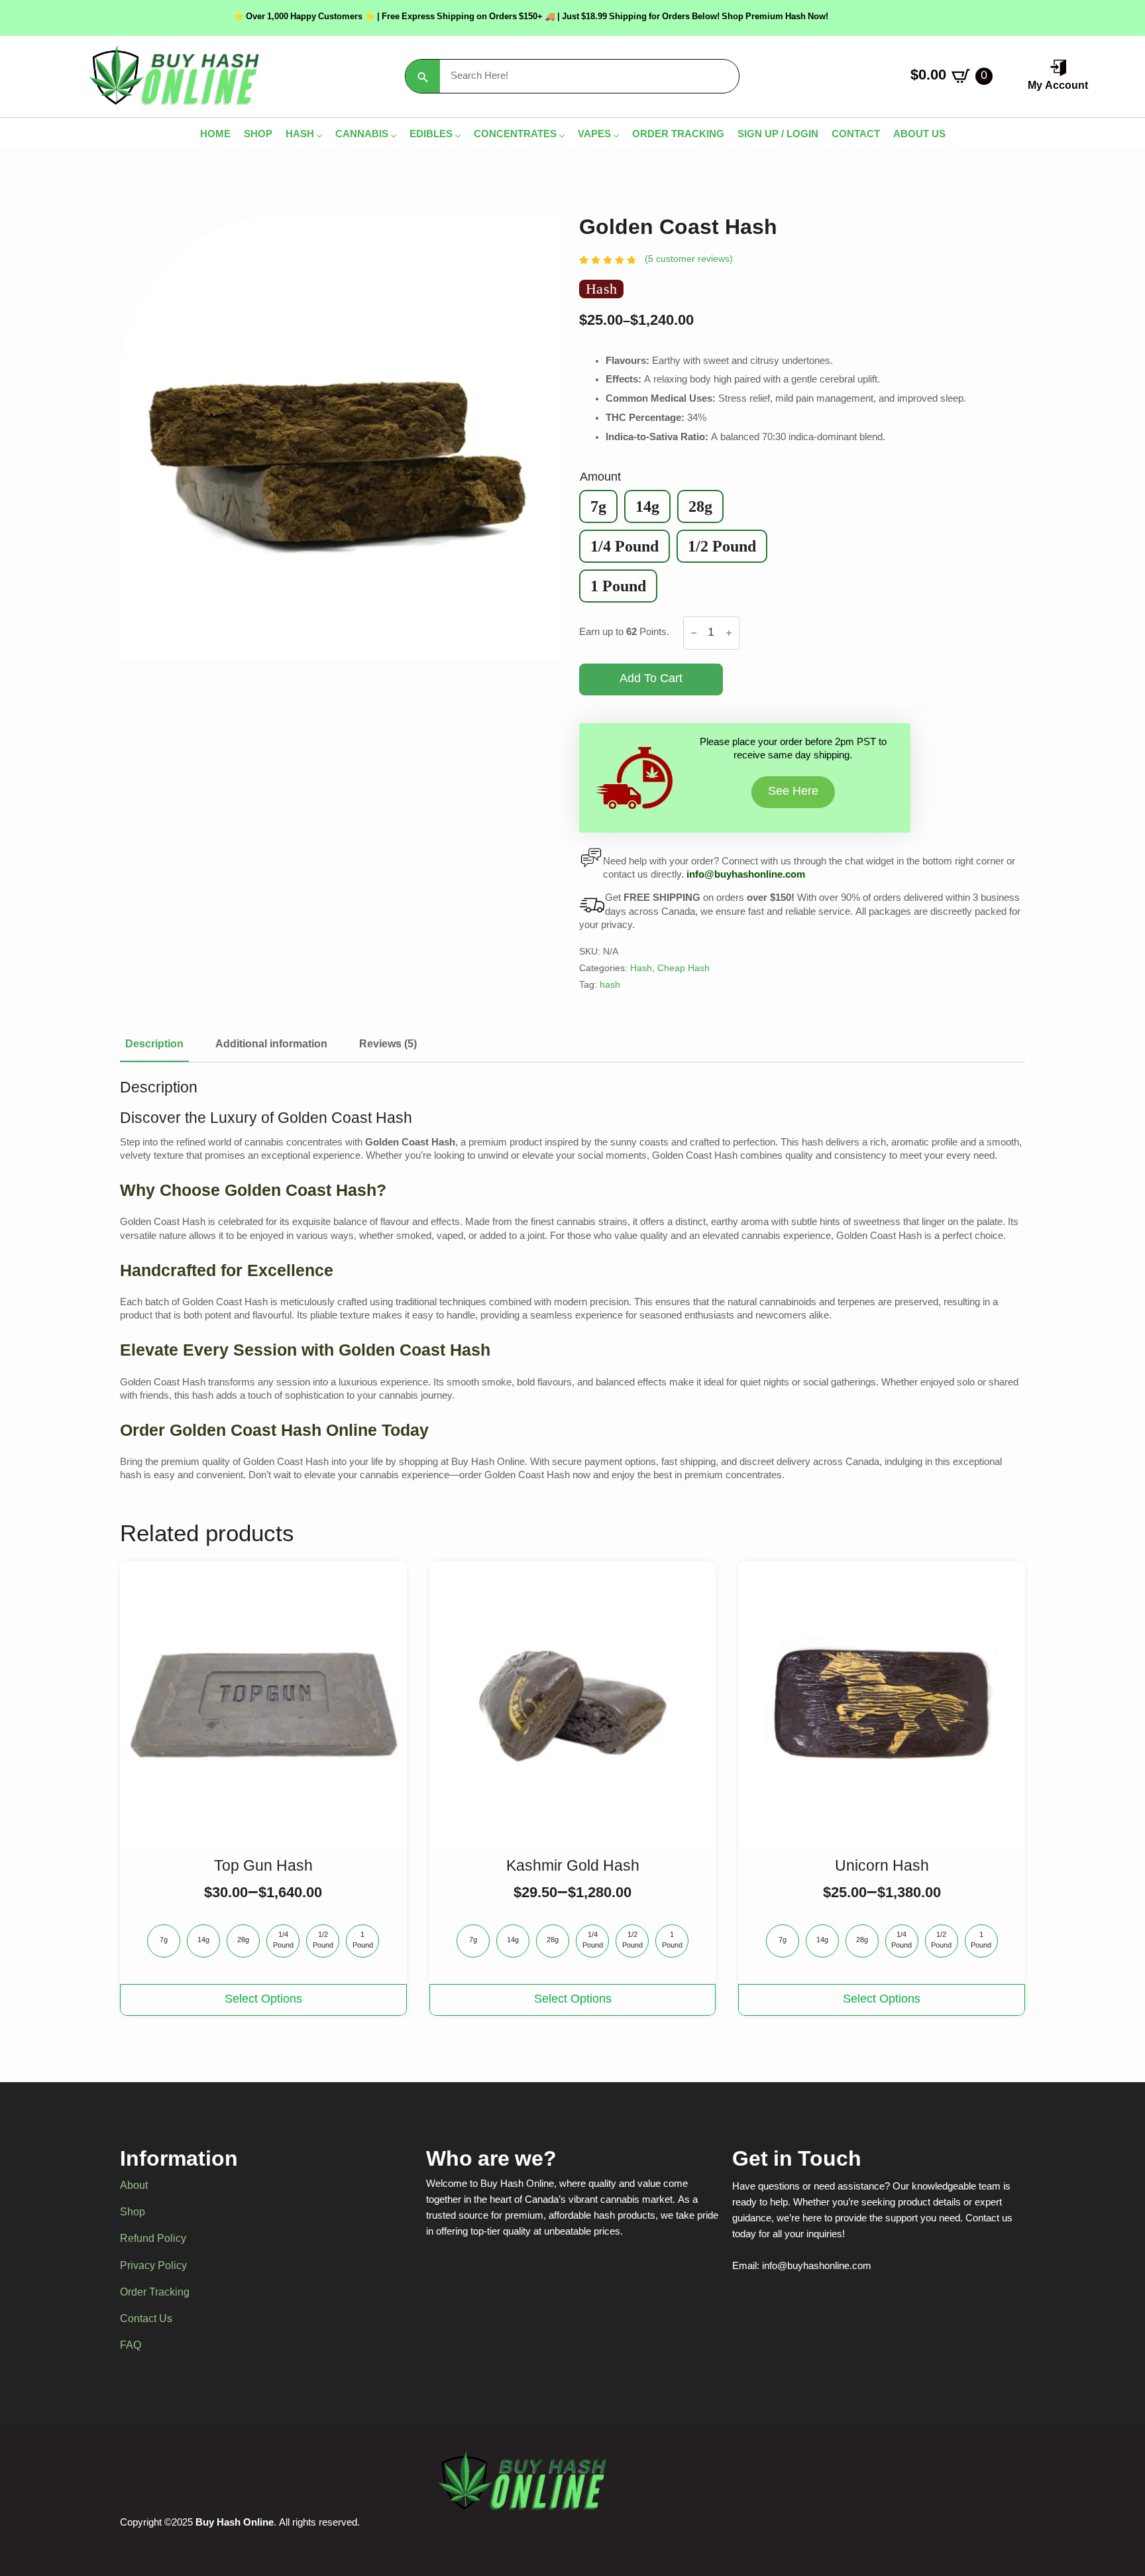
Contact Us (146, 2319)
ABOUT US (919, 136)
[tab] (154, 1045)
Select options (263, 2000)
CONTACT (856, 136)
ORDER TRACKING (678, 136)
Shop (133, 2213)
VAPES (594, 136)
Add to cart (651, 679)
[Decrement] (694, 633)
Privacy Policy (153, 2266)
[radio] (598, 506)
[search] (423, 77)
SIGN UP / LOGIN (778, 136)
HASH (300, 136)
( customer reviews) (689, 260)
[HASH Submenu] (318, 136)
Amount (600, 478)
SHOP (258, 136)
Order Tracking (155, 2293)
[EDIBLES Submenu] (457, 136)
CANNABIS (362, 136)
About (134, 2187)
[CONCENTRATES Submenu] (561, 136)
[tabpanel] (572, 1281)
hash (610, 986)
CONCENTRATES (515, 136)
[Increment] (729, 633)
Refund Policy (153, 2240)
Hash (641, 969)
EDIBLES (431, 136)
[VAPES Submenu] (615, 136)
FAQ (131, 2346)
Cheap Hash (683, 969)
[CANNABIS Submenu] (392, 136)
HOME (215, 136)
